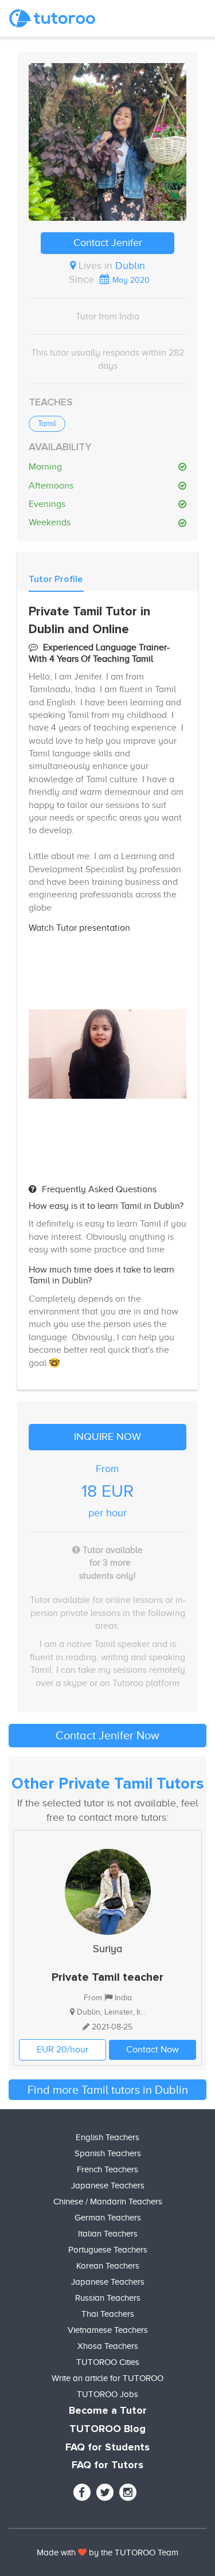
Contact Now (153, 2050)
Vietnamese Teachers (108, 2330)
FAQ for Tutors (107, 2465)
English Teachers (107, 2137)
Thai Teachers (108, 2314)
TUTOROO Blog (107, 2429)
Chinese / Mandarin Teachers (108, 2202)
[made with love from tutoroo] (82, 2552)
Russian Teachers (108, 2298)
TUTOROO (135, 2552)
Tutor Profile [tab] (56, 579)
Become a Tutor (108, 2411)
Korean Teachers (108, 2266)
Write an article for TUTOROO (107, 2378)
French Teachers (107, 2169)
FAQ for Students (107, 2448)
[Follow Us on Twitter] (105, 2492)
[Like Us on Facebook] (82, 2492)
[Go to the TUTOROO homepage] (52, 18)
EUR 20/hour (62, 2050)
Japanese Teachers (108, 2185)
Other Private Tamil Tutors (108, 1784)
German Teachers (108, 2218)
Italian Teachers (108, 2234)
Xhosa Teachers (108, 2346)
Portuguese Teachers (108, 2250)
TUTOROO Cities (108, 2362)
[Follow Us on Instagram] (128, 2492)
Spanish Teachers (108, 2153)
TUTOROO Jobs (107, 2394)
